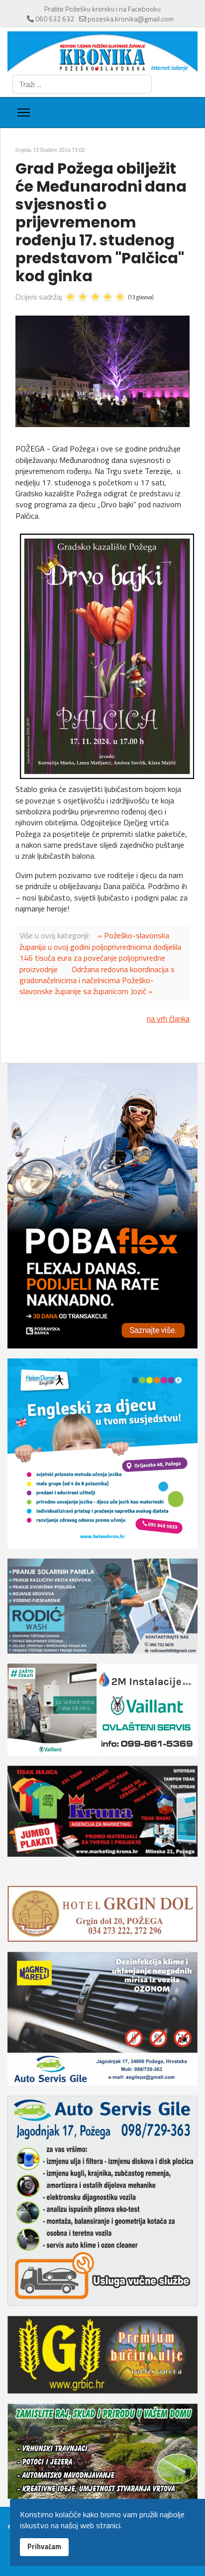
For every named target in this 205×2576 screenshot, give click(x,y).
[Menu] (24, 112)
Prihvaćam (44, 2547)
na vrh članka (168, 1018)
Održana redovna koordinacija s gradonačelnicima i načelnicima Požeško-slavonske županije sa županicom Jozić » (97, 980)
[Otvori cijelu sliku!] (102, 372)
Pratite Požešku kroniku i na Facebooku (102, 9)
